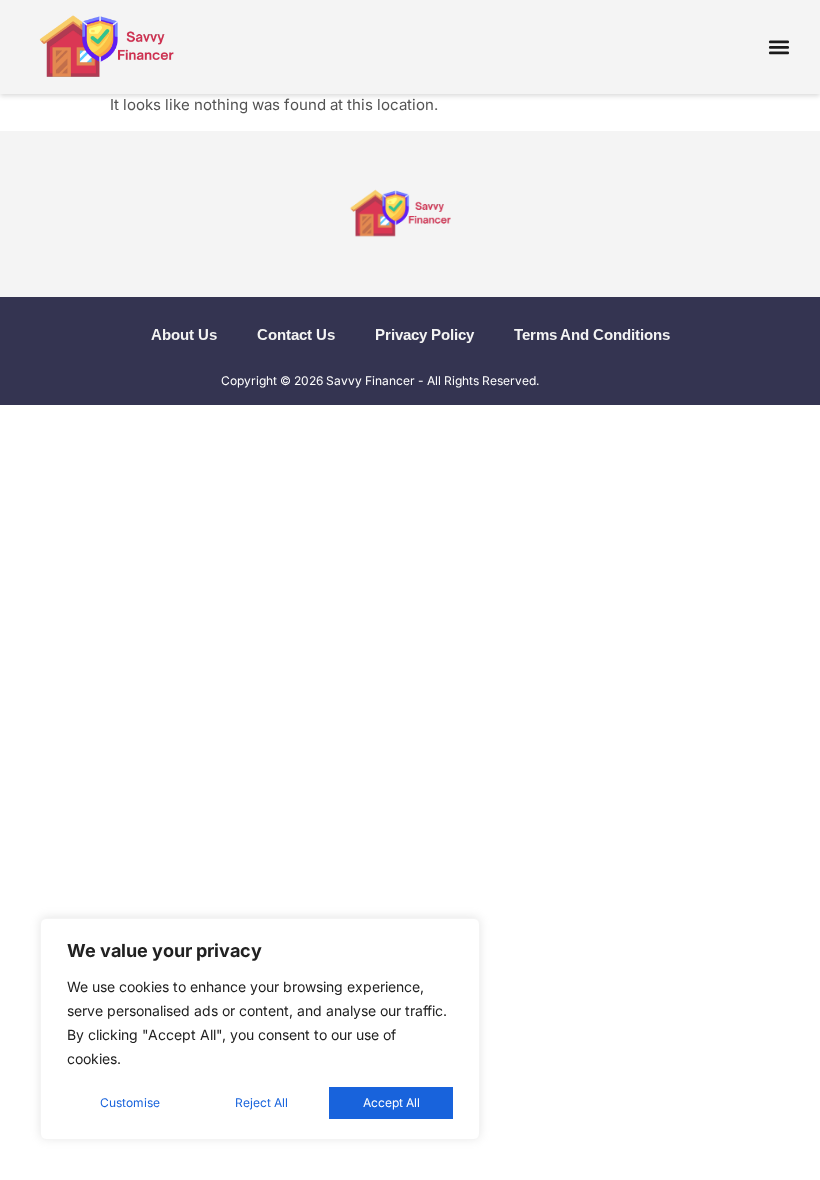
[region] (260, 1029)
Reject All (261, 1102)
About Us (184, 334)
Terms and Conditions (592, 334)
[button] (778, 46)
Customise (130, 1102)
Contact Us (296, 334)
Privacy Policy (424, 334)
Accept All (391, 1102)
